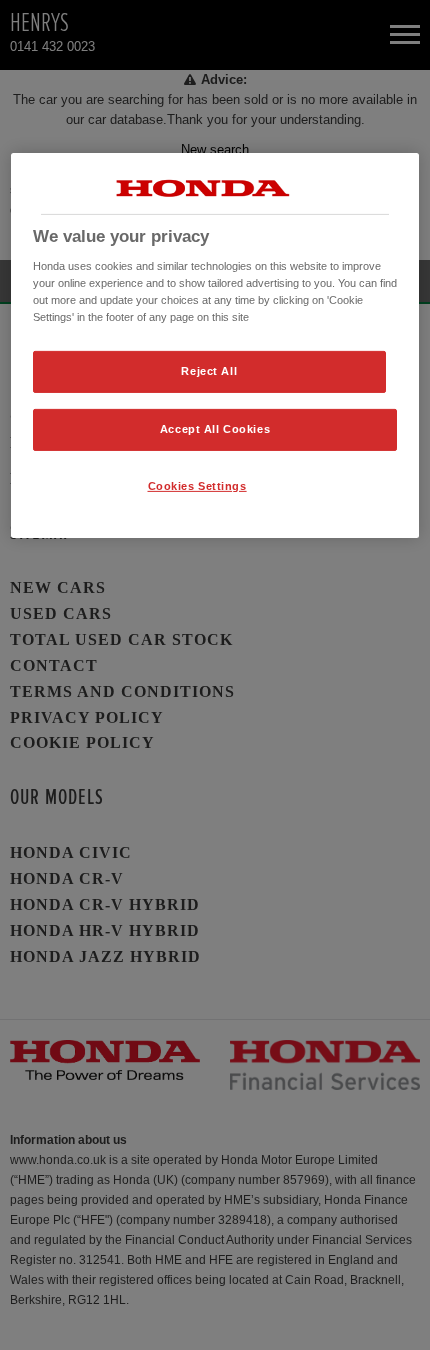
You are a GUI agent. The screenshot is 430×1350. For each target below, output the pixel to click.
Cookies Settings (197, 486)
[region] (215, 345)
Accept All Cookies (215, 429)
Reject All (209, 371)
